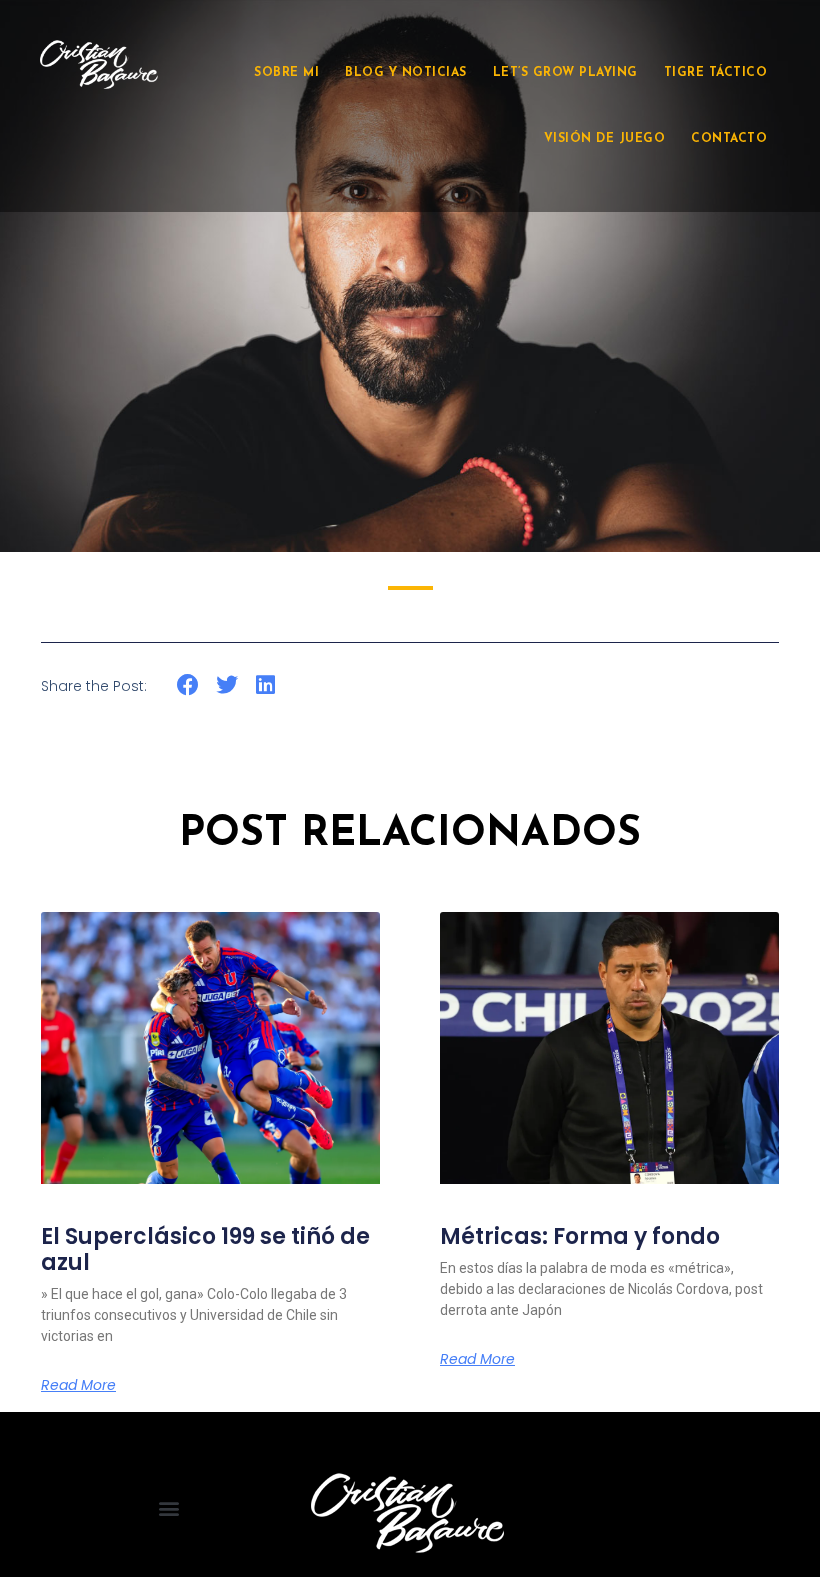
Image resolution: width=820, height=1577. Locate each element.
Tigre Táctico (716, 73)
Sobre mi (286, 73)
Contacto (729, 139)
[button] (188, 684)
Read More (78, 1385)
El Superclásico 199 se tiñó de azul (205, 1249)
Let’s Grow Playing (565, 73)
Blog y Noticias (406, 73)
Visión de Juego (605, 139)
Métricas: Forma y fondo (580, 1236)
